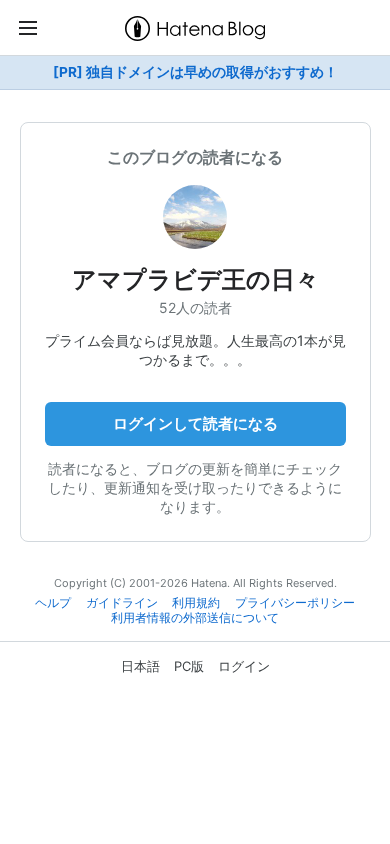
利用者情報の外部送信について (195, 618)
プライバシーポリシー (295, 603)
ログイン (244, 666)
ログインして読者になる (195, 423)
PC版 (189, 666)
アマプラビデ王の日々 (195, 279)
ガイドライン (122, 603)
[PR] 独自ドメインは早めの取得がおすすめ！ (195, 72)
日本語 (140, 666)
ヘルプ (53, 603)
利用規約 (196, 603)
